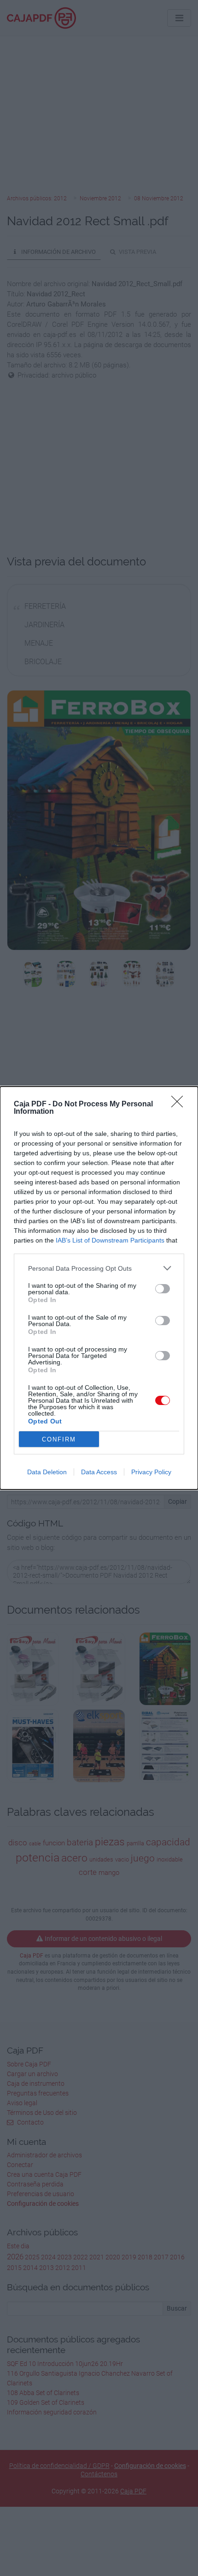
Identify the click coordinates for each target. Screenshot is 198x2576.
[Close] (180, 1105)
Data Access (99, 1472)
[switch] (163, 1289)
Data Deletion (47, 1472)
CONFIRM (59, 1439)
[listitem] (99, 1268)
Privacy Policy (151, 1472)
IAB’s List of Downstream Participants (110, 1240)
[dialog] (99, 1288)
